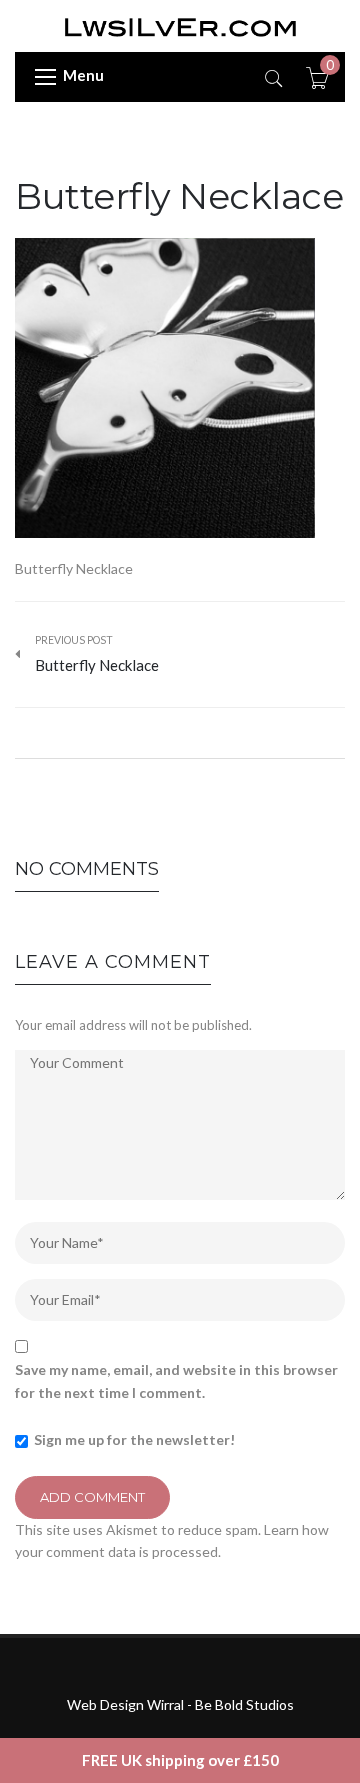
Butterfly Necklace (179, 196)
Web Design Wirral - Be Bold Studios (180, 1704)
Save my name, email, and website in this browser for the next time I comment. (176, 1380)
